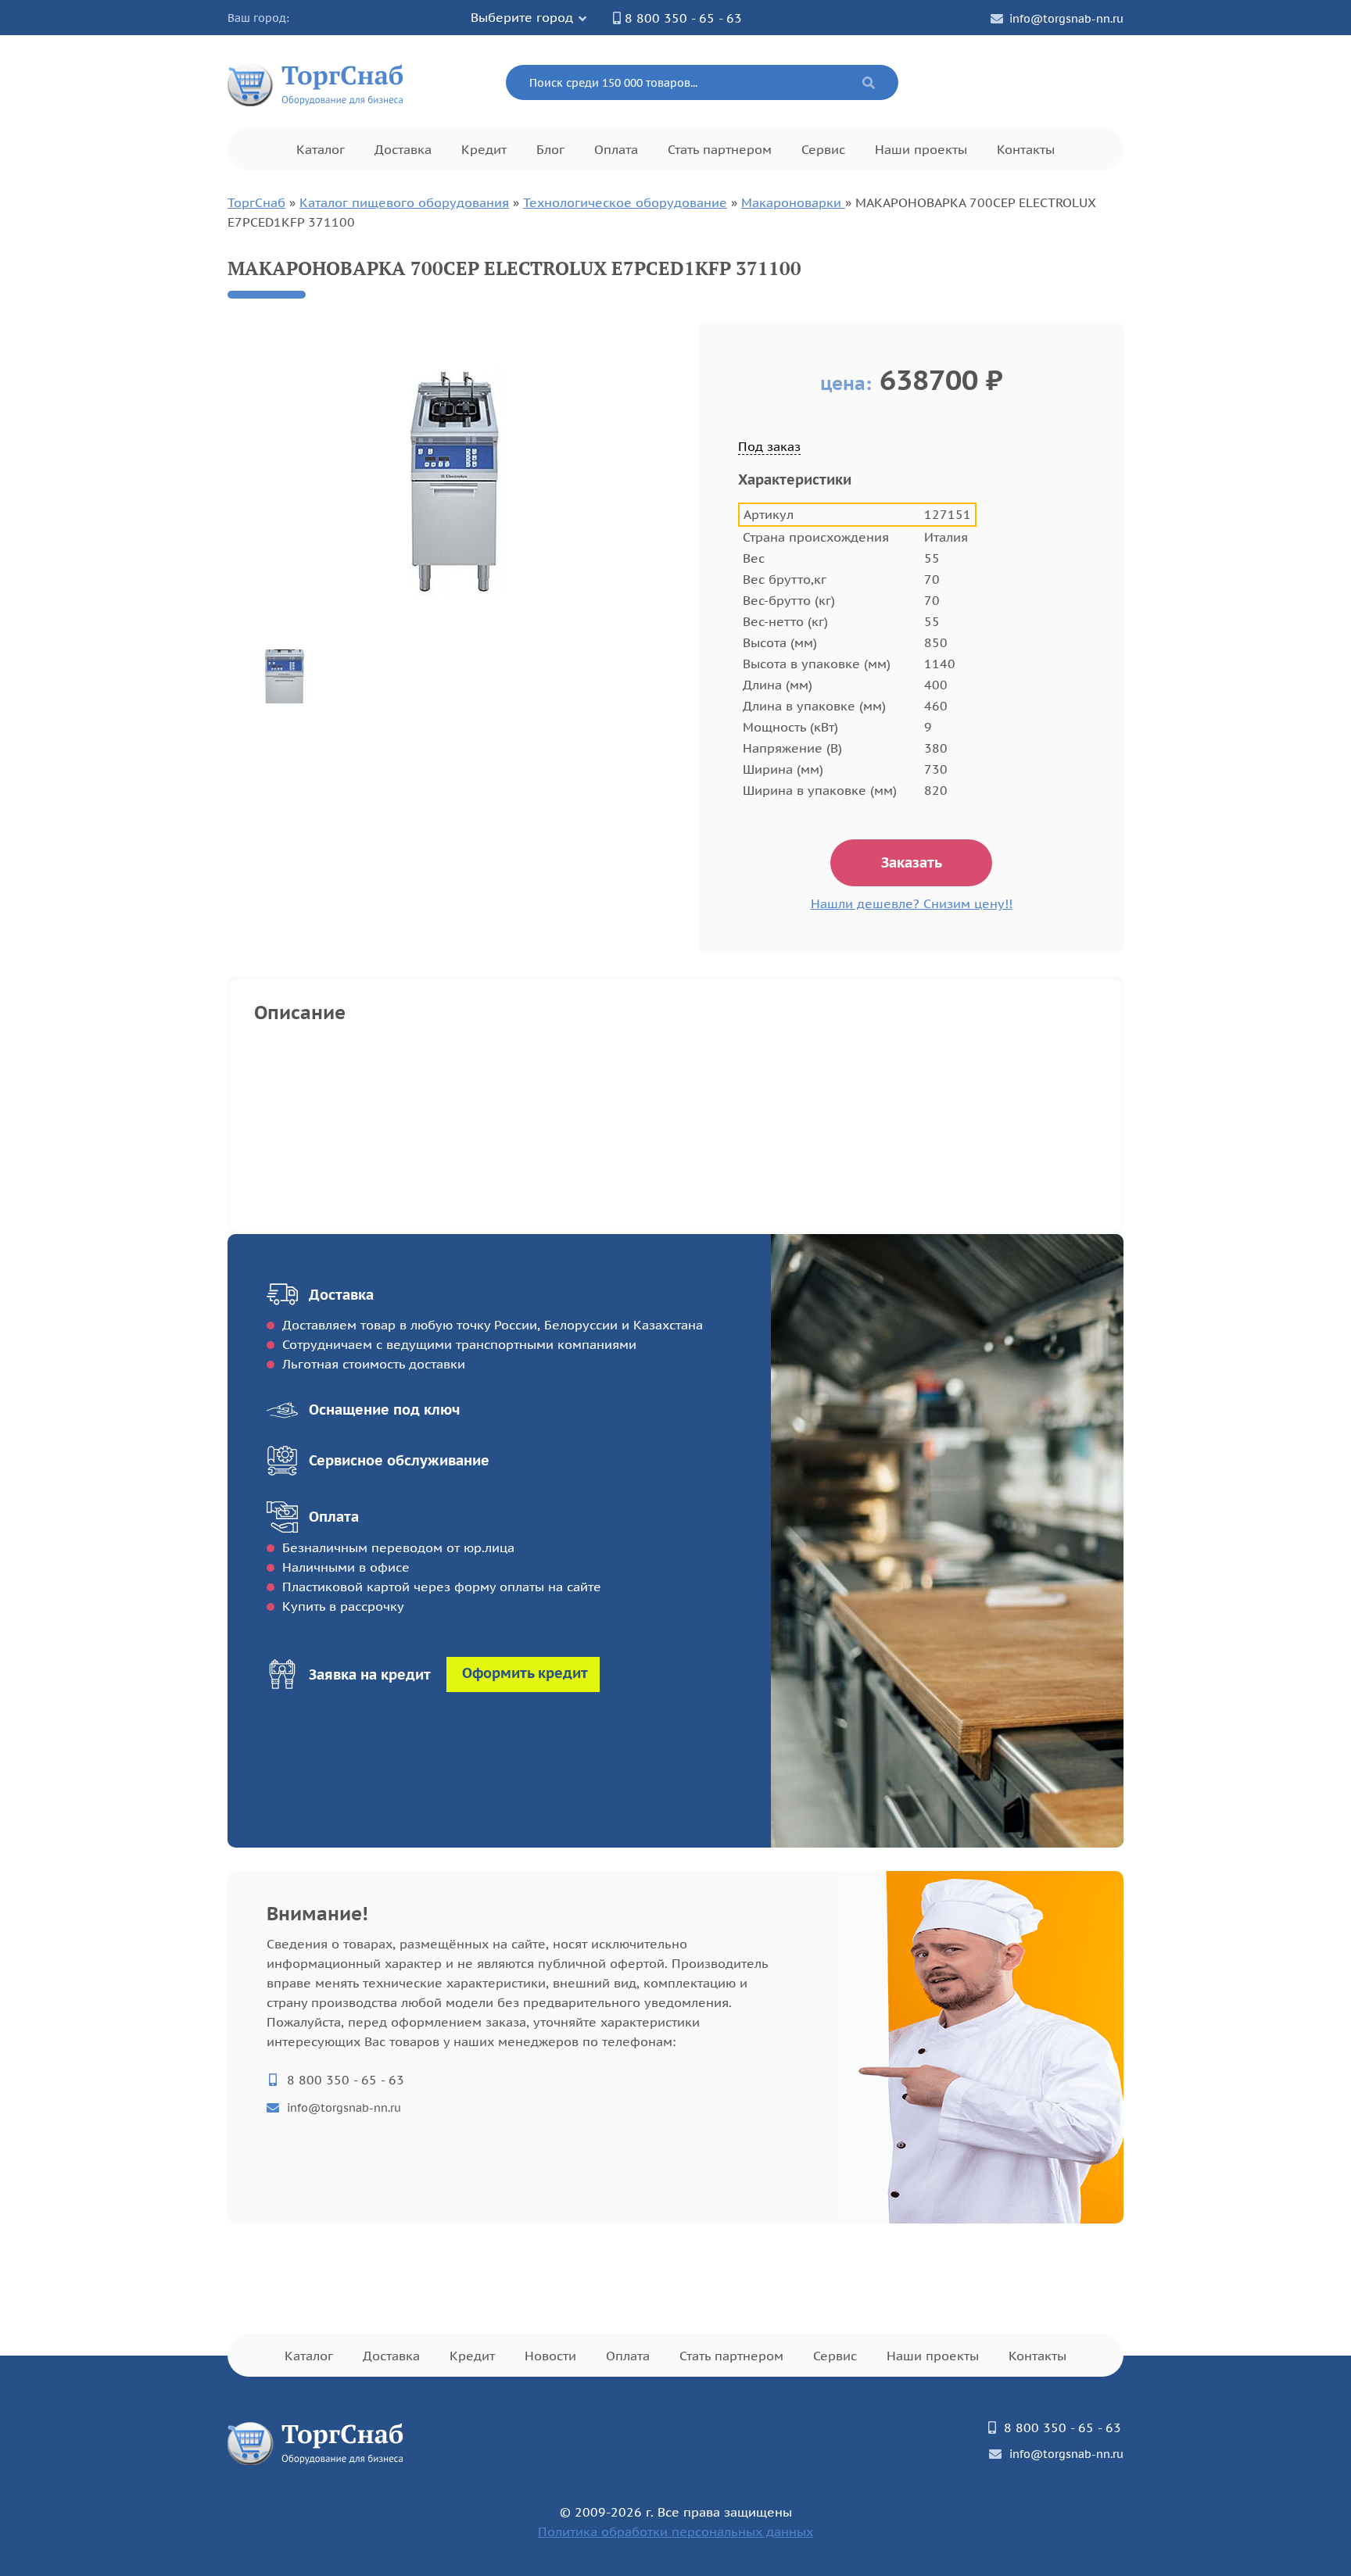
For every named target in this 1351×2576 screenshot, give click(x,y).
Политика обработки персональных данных (675, 2531)
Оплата (616, 149)
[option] (452, 481)
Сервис (823, 149)
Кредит (484, 149)
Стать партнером (720, 149)
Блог (550, 149)
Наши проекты (921, 149)
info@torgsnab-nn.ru (1066, 19)
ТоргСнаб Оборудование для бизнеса (316, 82)
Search (869, 83)
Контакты (1026, 149)
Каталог (321, 149)
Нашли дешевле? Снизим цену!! (912, 903)
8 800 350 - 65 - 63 (683, 18)
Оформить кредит (525, 1673)
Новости (550, 2356)
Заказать (912, 862)
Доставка (403, 149)
